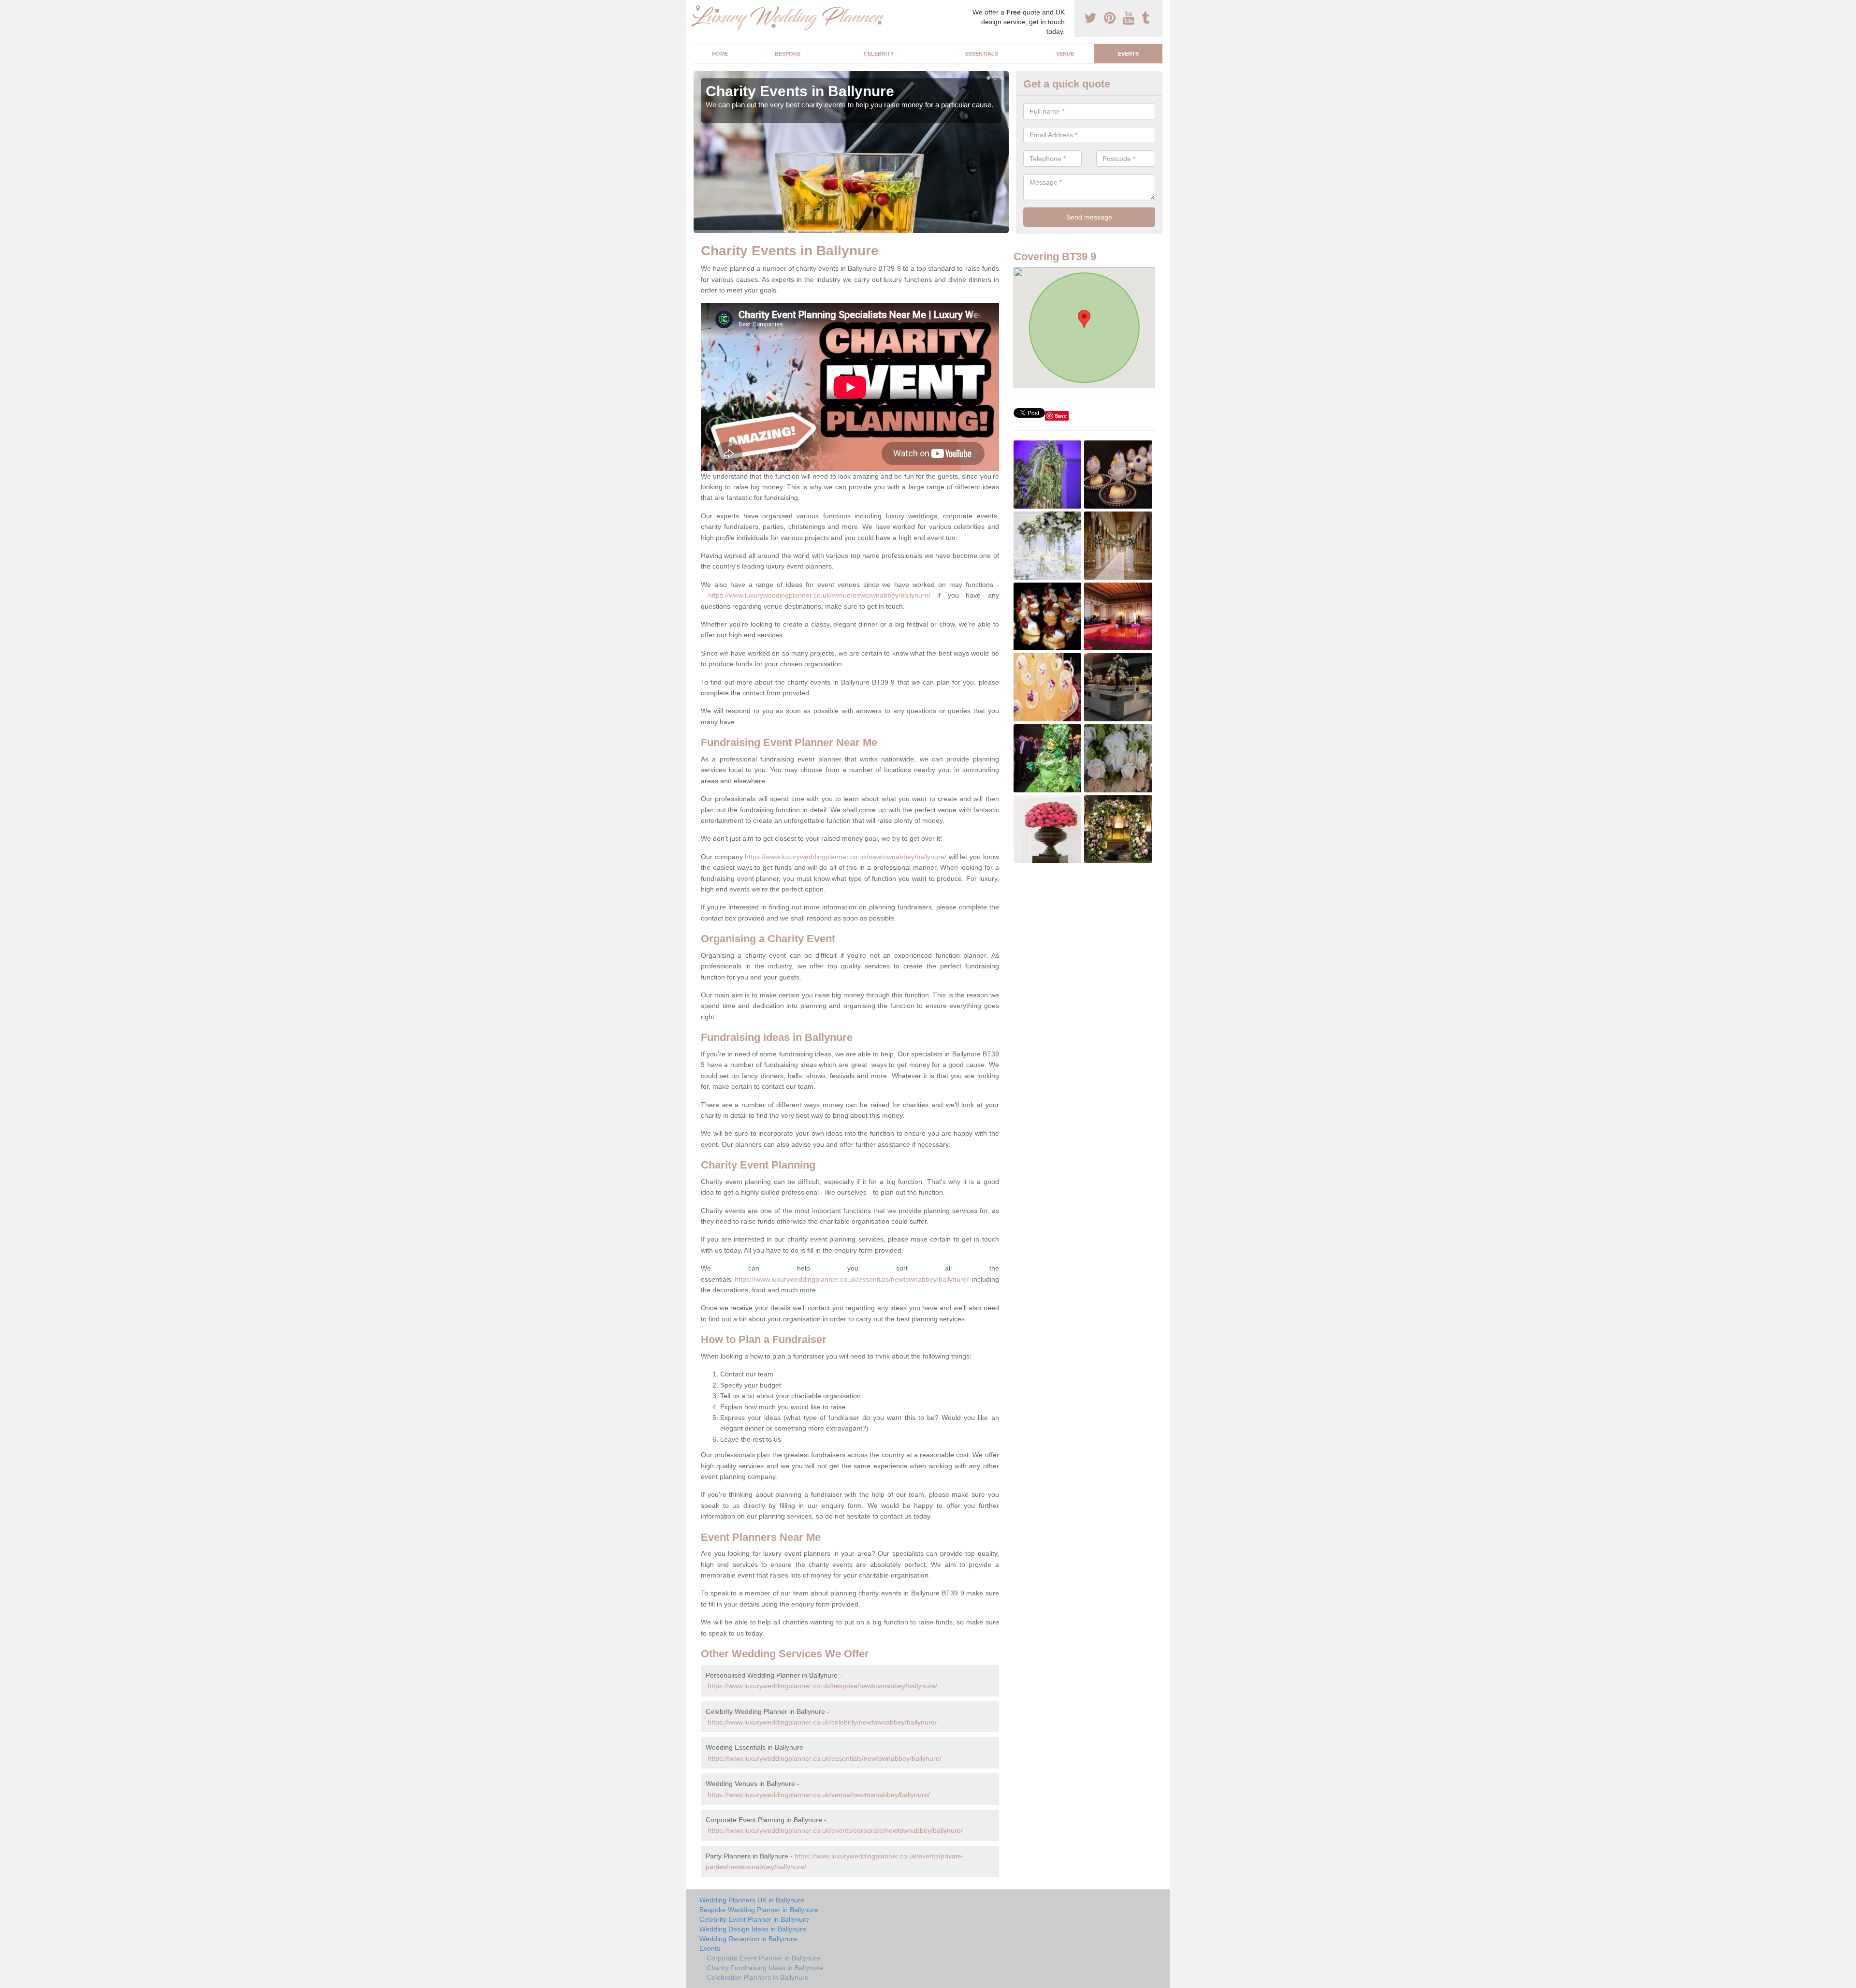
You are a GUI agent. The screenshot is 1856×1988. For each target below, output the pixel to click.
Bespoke (788, 54)
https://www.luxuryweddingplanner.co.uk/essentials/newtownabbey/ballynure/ (852, 1279)
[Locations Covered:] (698, 8)
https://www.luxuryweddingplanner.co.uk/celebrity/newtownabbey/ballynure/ (822, 1722)
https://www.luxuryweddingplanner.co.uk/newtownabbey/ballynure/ (846, 857)
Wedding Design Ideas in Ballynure (753, 1929)
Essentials (982, 54)
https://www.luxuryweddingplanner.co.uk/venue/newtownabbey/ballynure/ (819, 595)
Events (1128, 54)
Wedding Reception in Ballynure (748, 1939)
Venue (1065, 54)
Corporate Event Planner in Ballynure (763, 1958)
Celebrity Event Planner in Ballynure (754, 1919)
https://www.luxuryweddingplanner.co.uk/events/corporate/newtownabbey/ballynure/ (835, 1830)
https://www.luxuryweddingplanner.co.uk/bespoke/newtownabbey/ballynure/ (822, 1686)
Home (720, 54)
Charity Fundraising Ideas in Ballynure (765, 1968)
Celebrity (879, 54)
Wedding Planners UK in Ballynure (752, 1900)
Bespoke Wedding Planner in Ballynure (759, 1910)
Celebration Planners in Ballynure (758, 1977)
